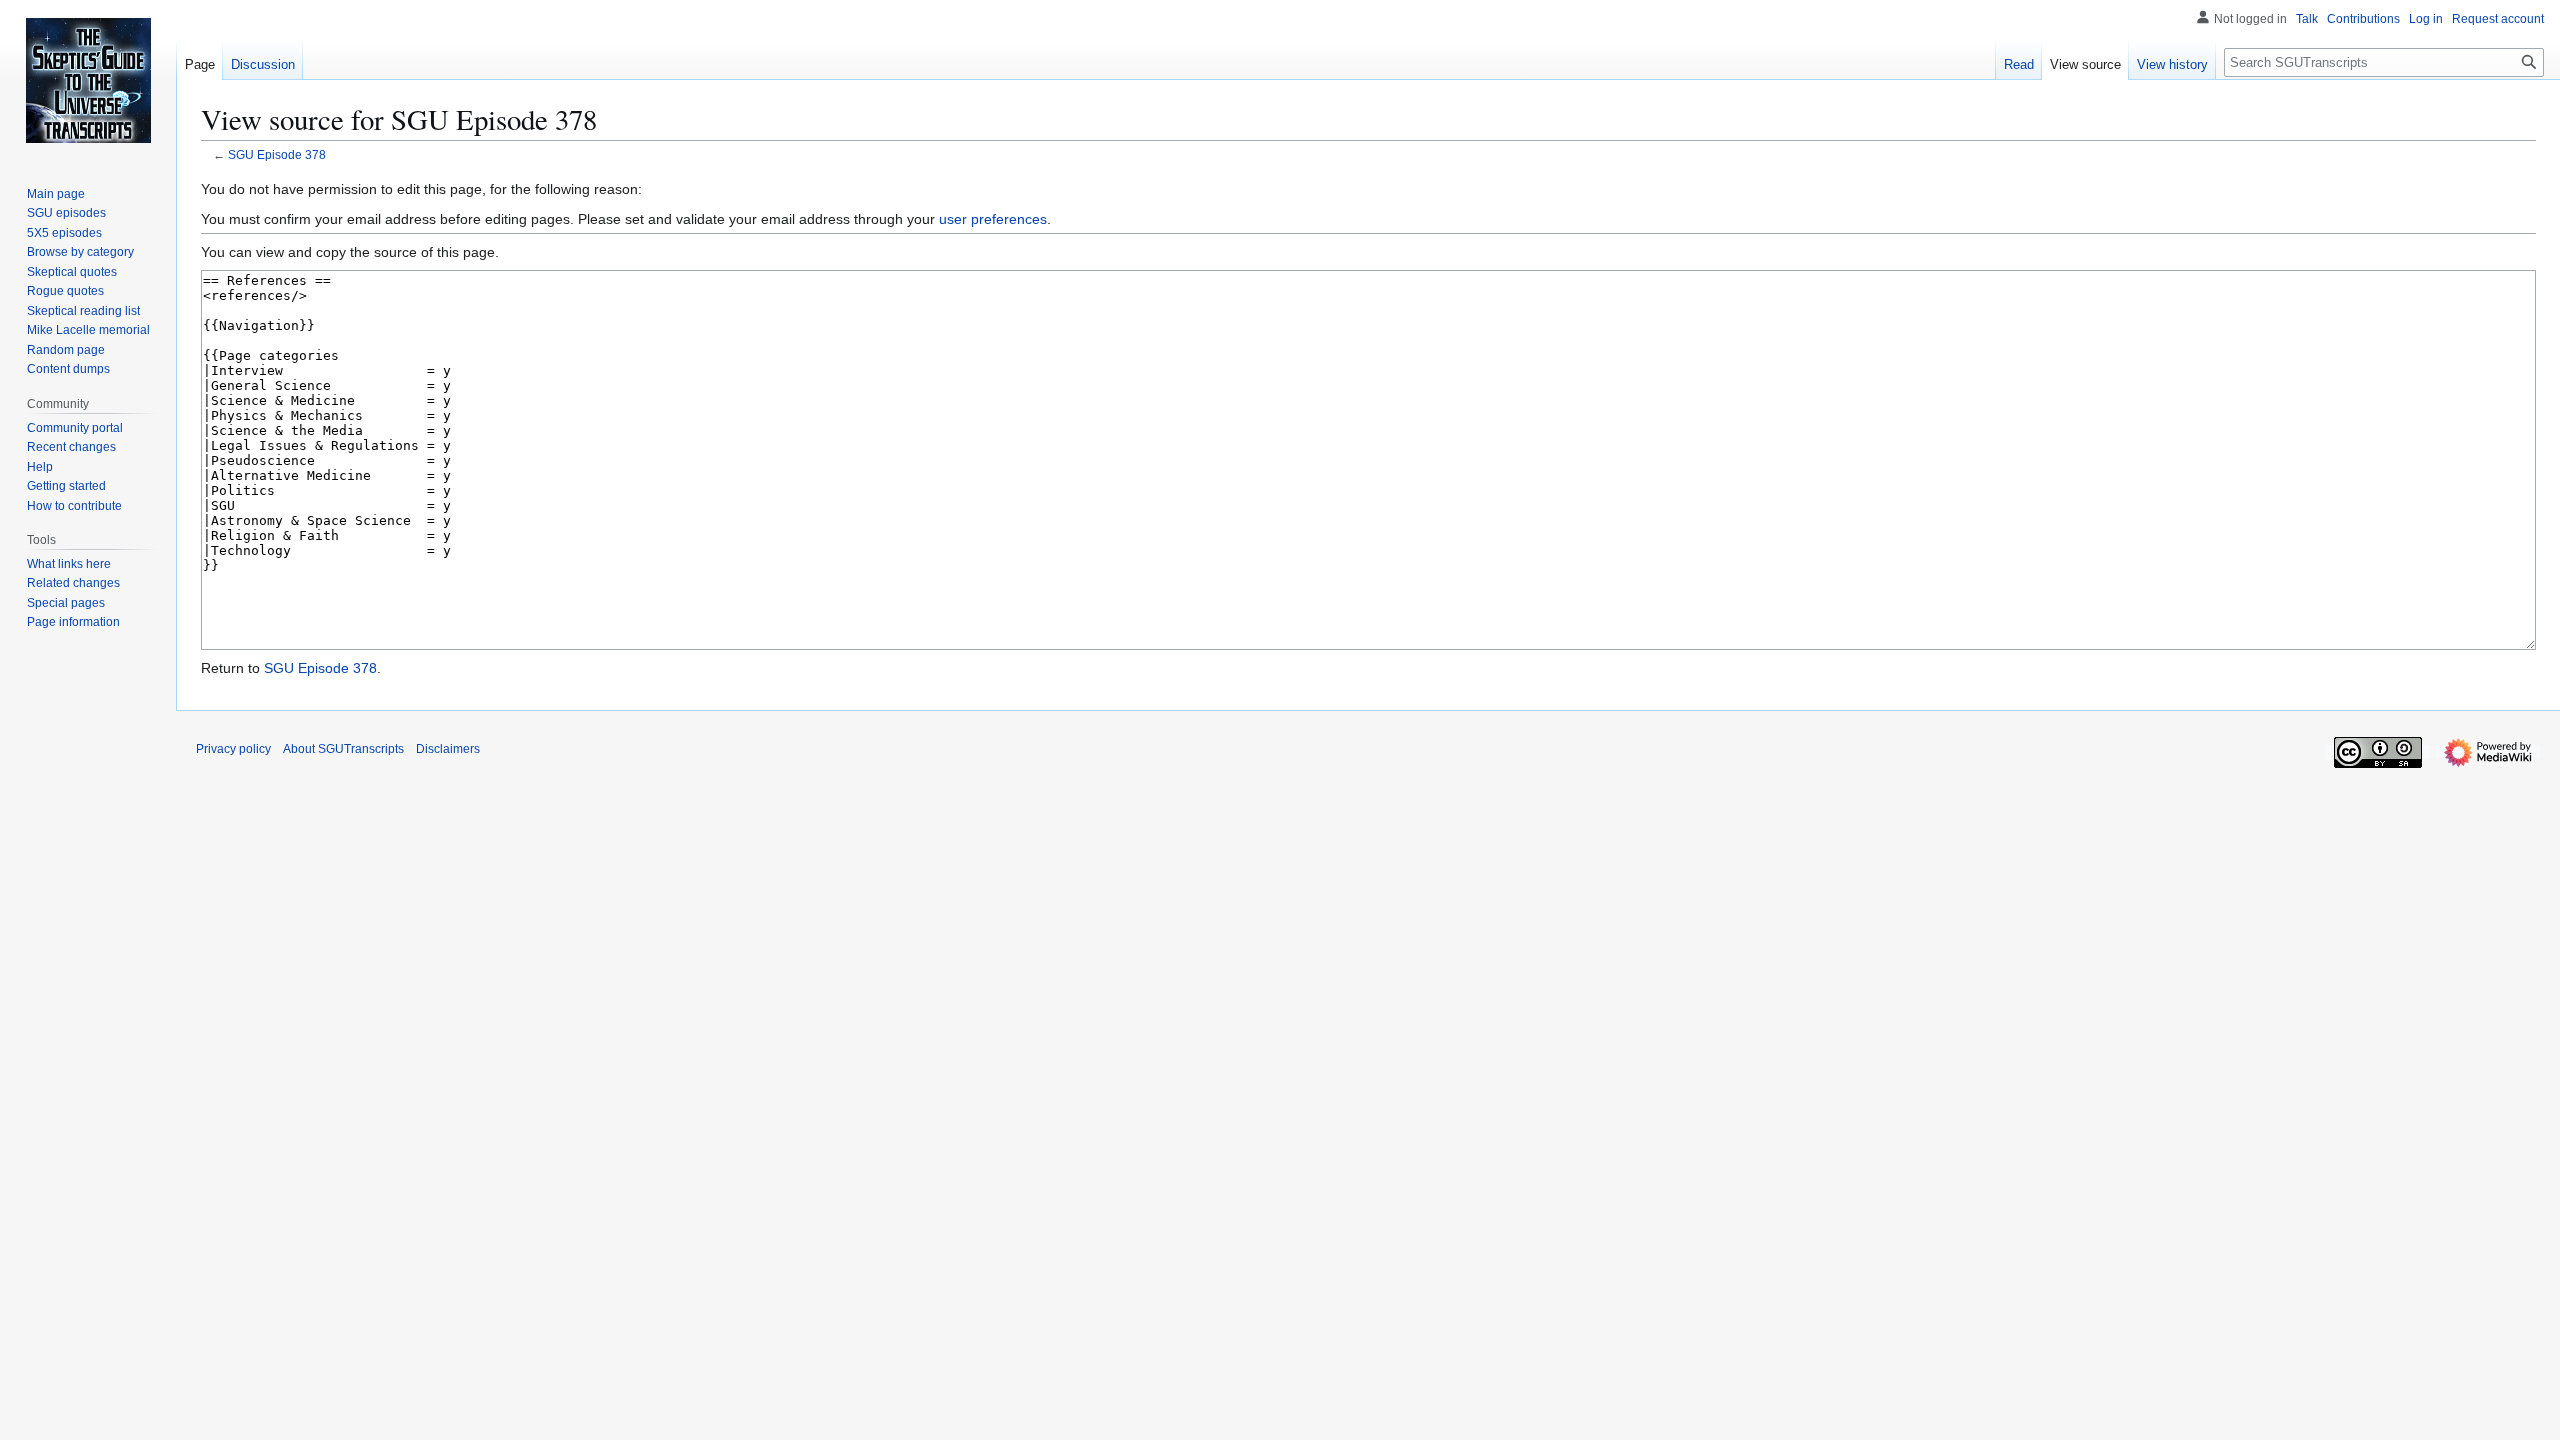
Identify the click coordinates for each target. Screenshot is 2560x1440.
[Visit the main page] (88, 80)
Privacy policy (233, 749)
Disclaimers (448, 749)
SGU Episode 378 (277, 154)
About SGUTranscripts (343, 749)
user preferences (993, 219)
